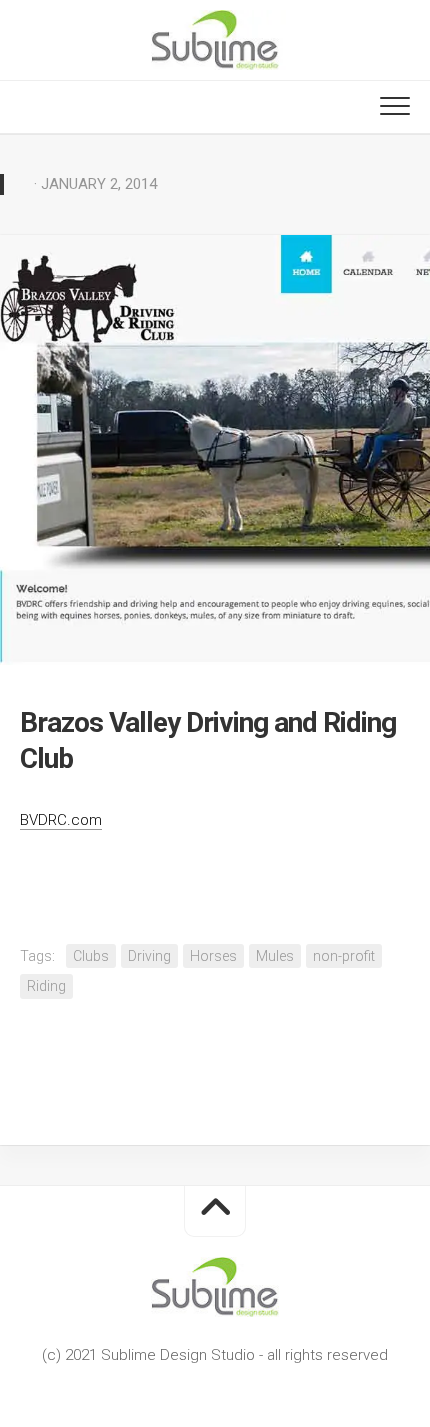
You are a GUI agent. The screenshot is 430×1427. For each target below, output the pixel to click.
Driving (149, 956)
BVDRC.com (61, 820)
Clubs (91, 956)
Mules (275, 956)
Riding (46, 986)
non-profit (344, 956)
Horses (213, 956)
